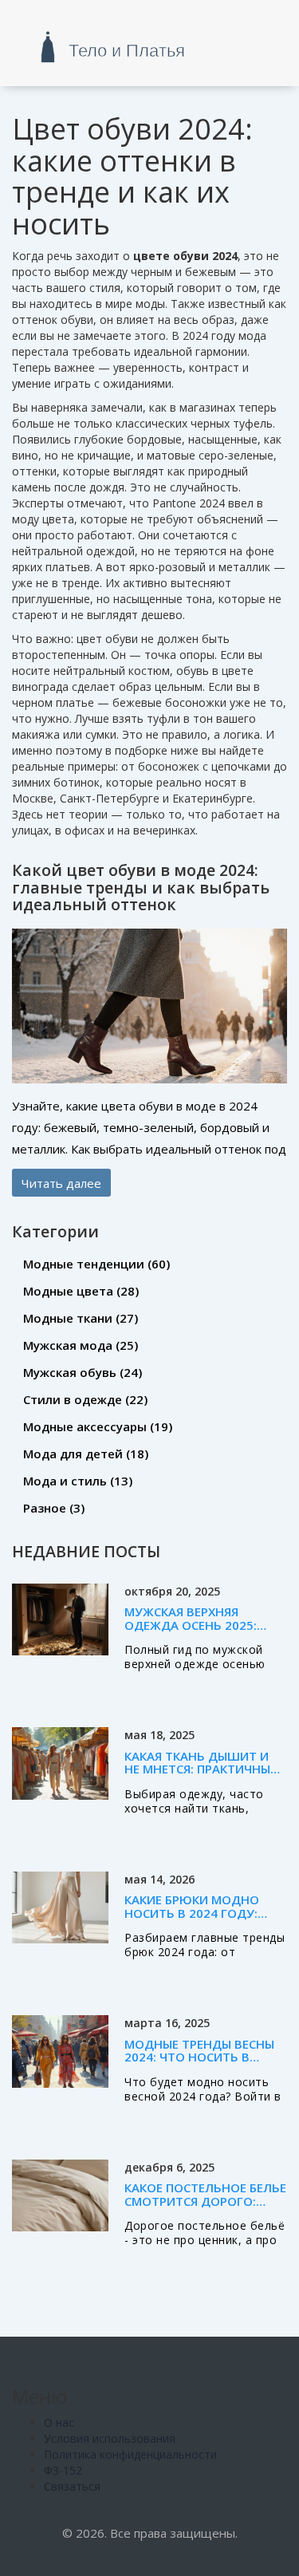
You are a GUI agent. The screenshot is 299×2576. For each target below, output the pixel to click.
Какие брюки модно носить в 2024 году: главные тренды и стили (192, 1919)
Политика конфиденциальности (130, 2454)
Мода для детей (86, 1454)
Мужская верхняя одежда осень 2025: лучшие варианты (191, 1625)
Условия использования (110, 2438)
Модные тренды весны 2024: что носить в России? (199, 2057)
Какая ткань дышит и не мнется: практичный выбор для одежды (202, 1769)
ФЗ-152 (63, 2470)
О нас (59, 2422)
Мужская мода (81, 1345)
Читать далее (61, 1182)
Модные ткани (81, 1318)
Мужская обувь (83, 1372)
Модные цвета (81, 1291)
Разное (54, 1508)
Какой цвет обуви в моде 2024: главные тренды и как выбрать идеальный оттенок (141, 887)
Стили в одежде (85, 1399)
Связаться (72, 2486)
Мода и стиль (78, 1481)
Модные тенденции (96, 1264)
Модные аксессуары (98, 1426)
